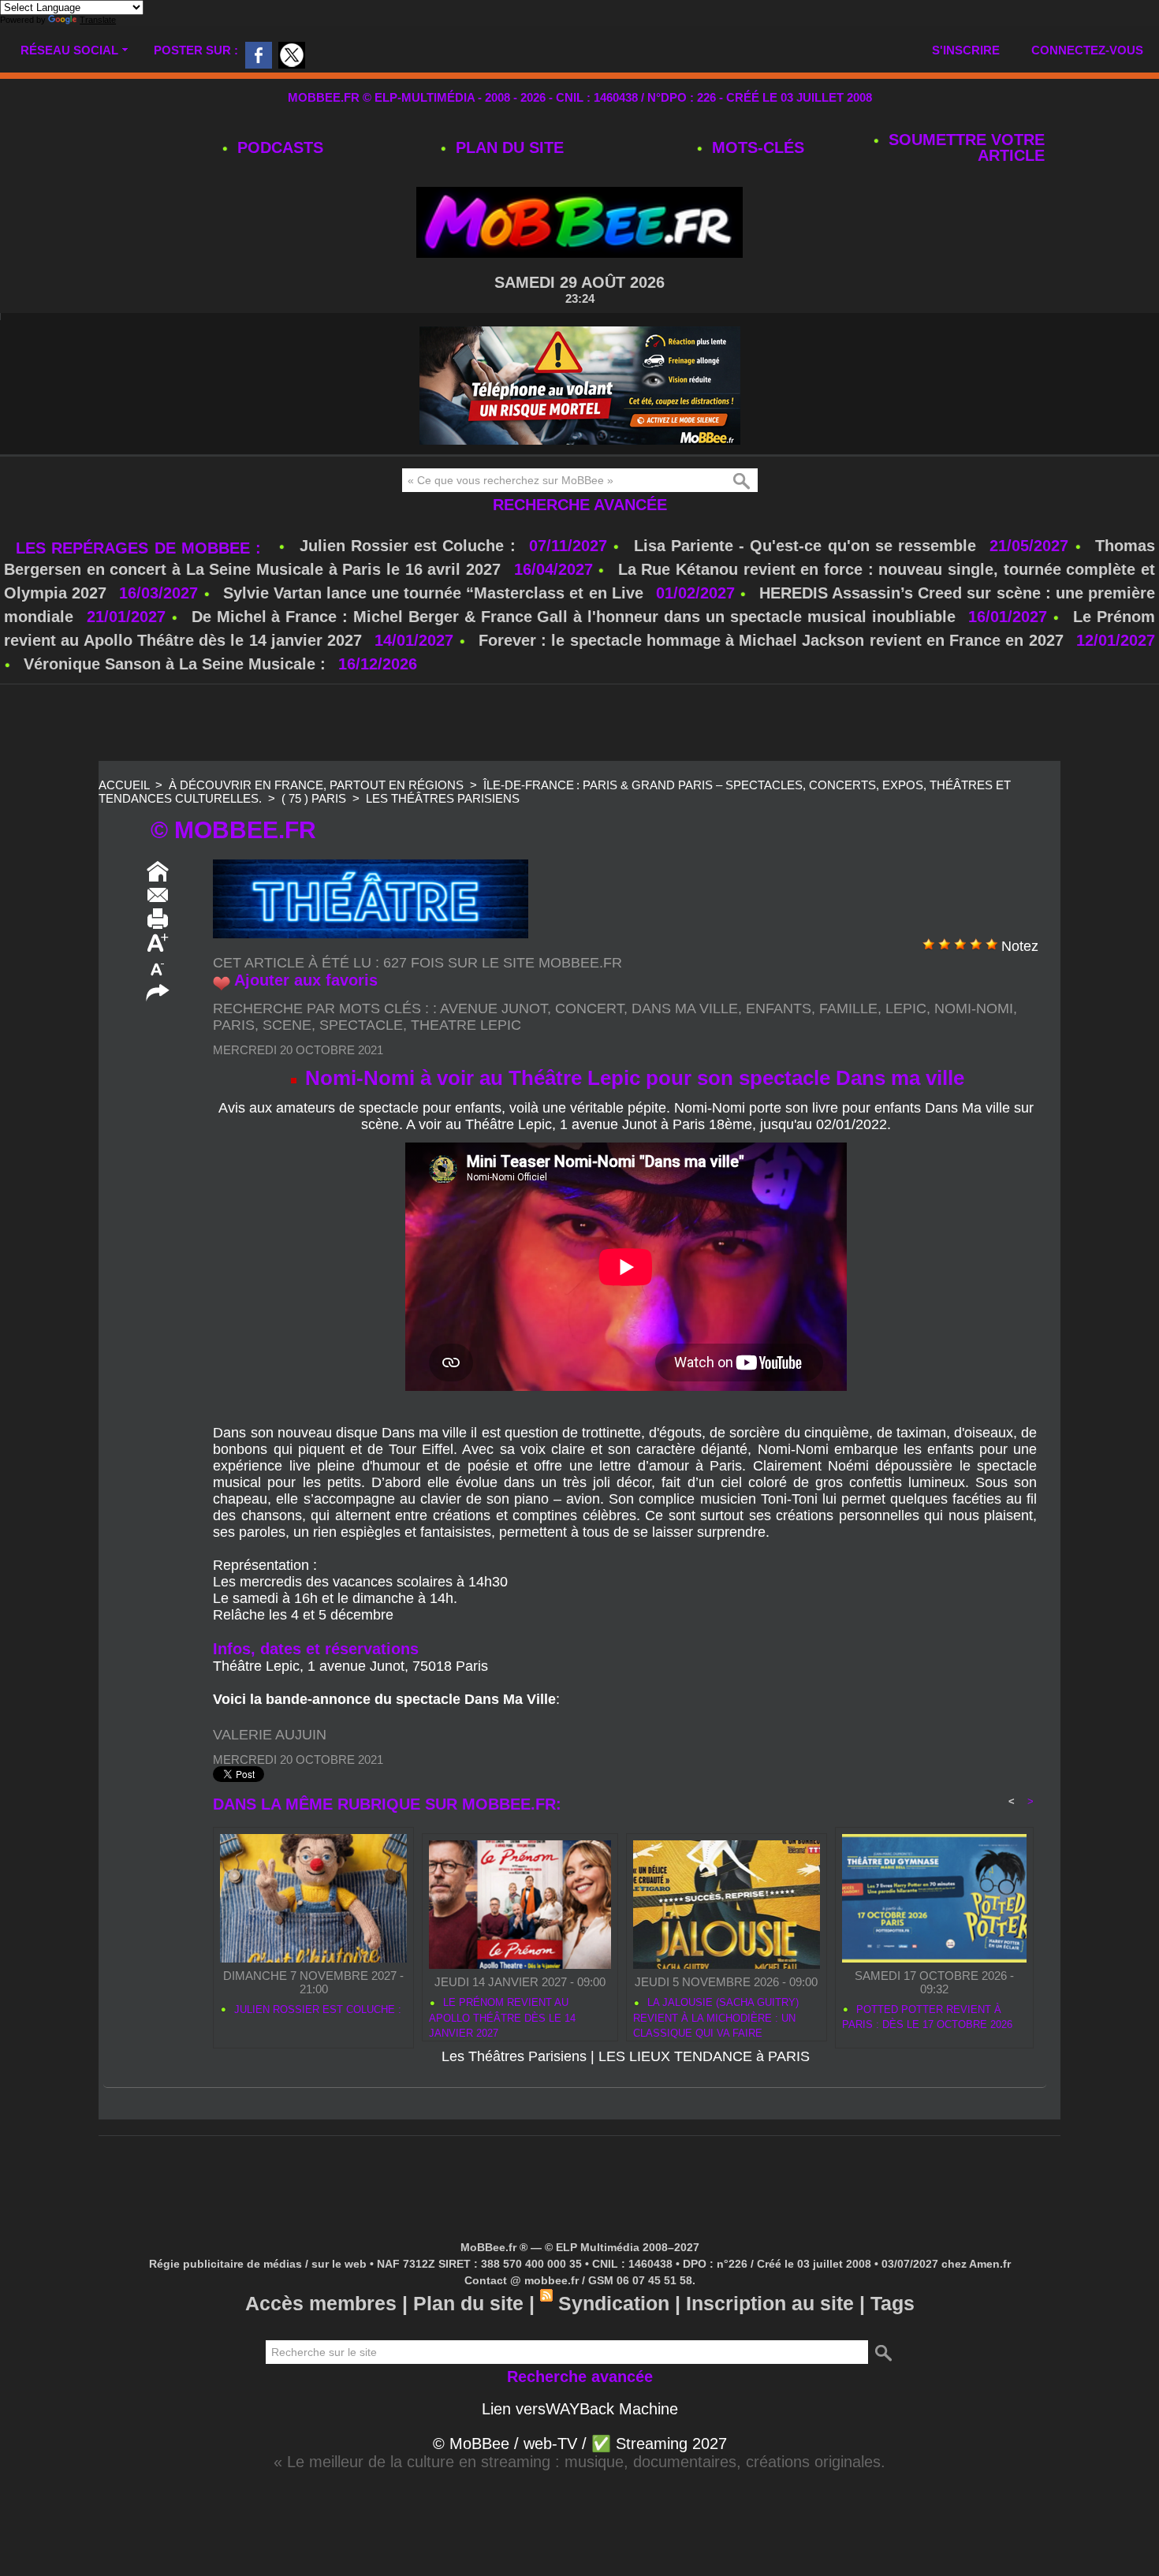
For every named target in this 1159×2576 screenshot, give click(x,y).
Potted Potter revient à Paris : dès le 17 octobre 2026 (927, 2017)
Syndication (614, 2303)
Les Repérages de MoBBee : (141, 548)
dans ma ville (685, 1008)
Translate (98, 20)
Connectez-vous (1087, 50)
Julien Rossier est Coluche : (410, 546)
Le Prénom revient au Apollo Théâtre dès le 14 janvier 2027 (502, 2015)
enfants (779, 1008)
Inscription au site (770, 2303)
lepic (906, 1008)
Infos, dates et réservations (316, 1649)
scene (287, 1025)
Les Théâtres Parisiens (443, 798)
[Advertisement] (579, 724)
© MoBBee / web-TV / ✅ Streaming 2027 (580, 2444)
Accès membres (321, 2303)
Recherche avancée (580, 505)
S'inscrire (966, 50)
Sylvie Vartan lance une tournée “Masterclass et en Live (433, 593)
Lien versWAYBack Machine (580, 2409)
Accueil (124, 785)
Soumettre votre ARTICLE (964, 147)
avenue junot (494, 1008)
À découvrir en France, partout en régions (316, 785)
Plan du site (507, 147)
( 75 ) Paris (314, 798)
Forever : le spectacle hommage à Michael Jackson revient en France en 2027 (771, 640)
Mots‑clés (756, 147)
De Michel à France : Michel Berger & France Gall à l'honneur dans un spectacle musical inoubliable (574, 617)
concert (589, 1008)
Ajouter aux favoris (306, 980)
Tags (893, 2303)
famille (848, 1008)
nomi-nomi (974, 1008)
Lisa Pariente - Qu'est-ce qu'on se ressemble (808, 546)
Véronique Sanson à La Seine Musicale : (175, 664)
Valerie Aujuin (270, 1735)
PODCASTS (278, 147)
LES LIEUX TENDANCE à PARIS (704, 2056)
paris (234, 1025)
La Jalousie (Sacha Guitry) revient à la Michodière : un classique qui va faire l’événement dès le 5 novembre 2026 (725, 2015)
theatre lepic (466, 1025)
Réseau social (69, 50)
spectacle (361, 1025)
